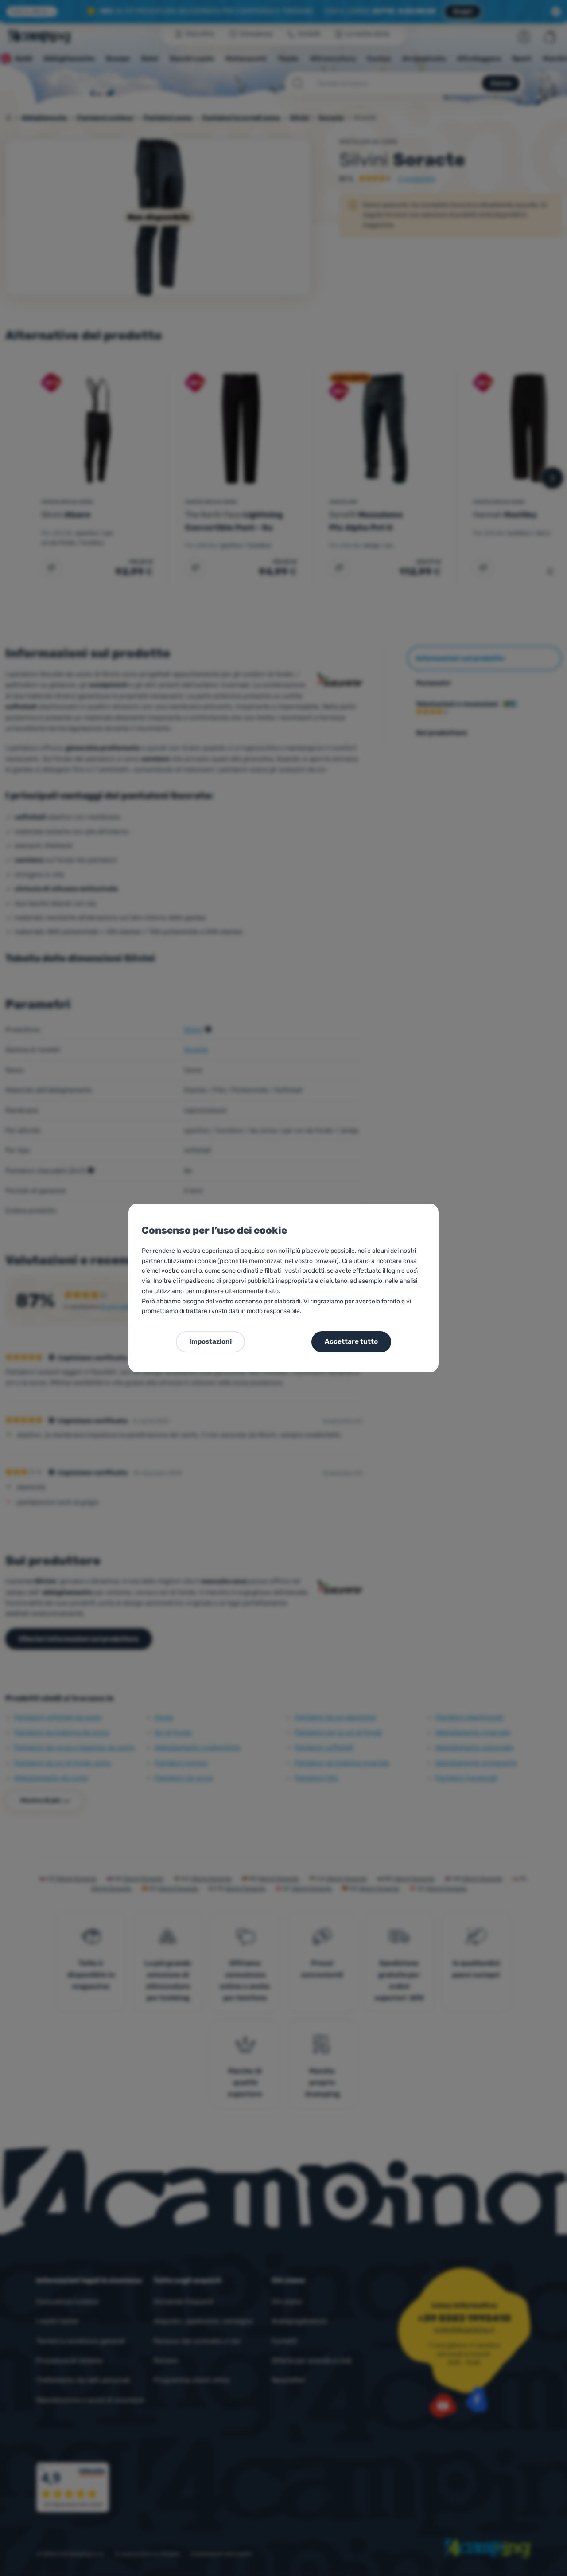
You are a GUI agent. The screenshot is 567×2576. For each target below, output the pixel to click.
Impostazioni (210, 1341)
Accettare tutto (351, 1341)
